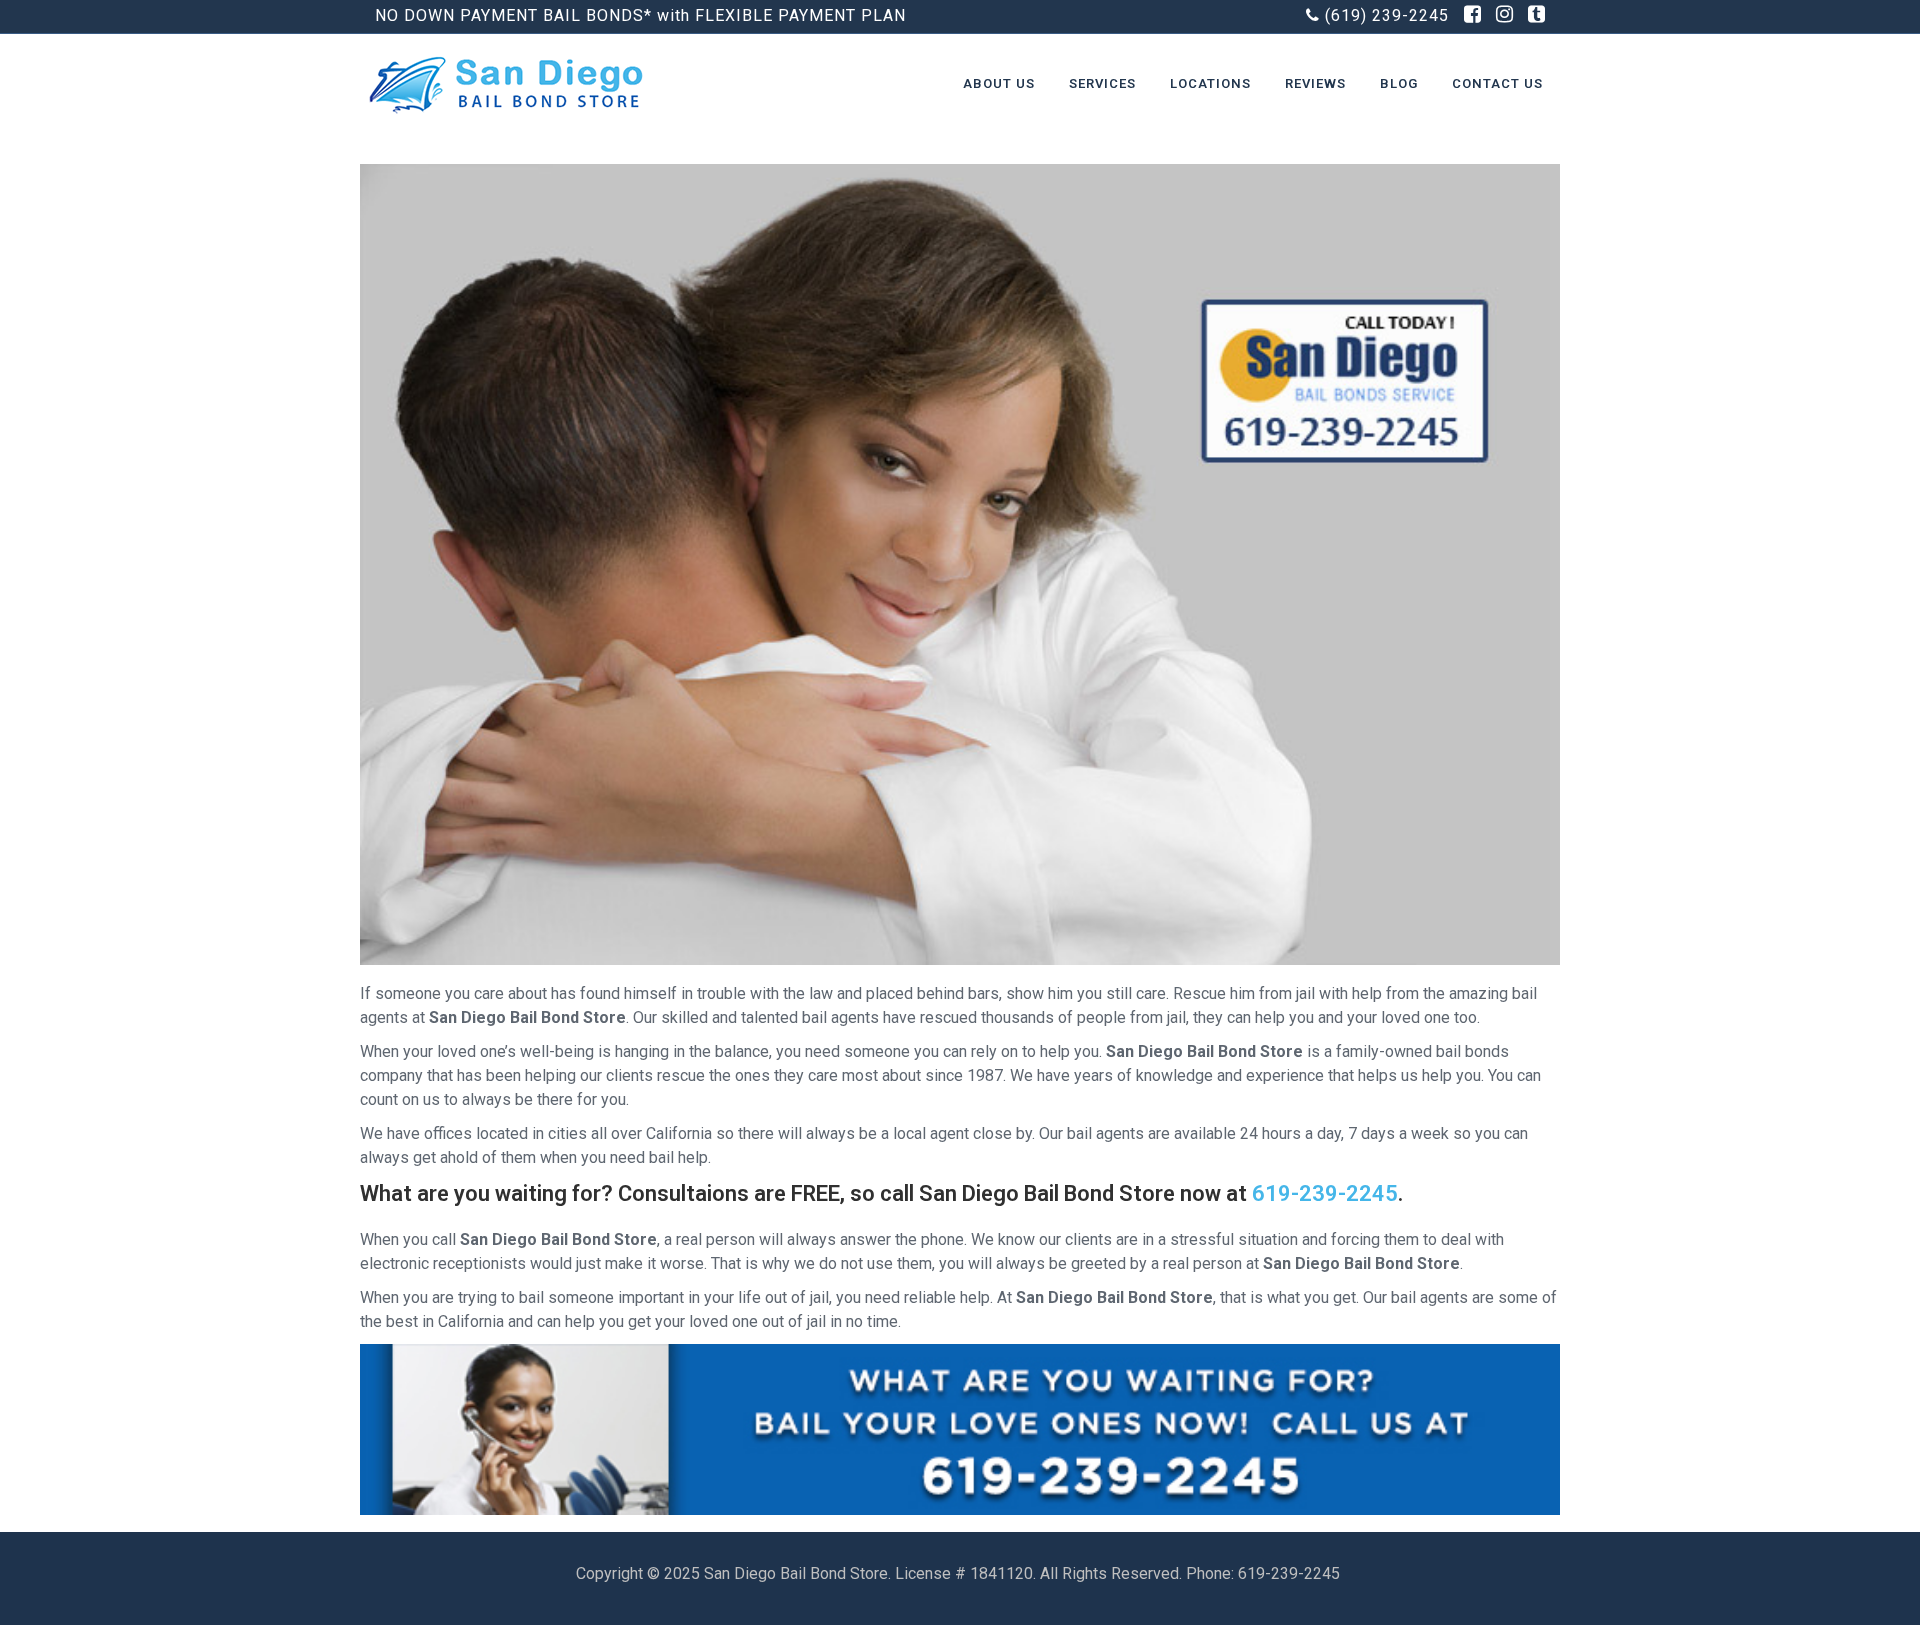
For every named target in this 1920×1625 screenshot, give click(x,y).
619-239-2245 (1325, 1193)
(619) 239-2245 (1387, 15)
